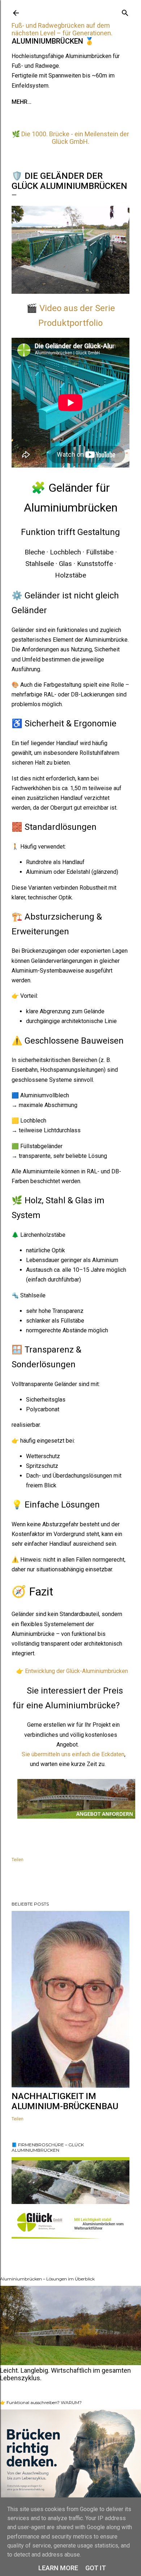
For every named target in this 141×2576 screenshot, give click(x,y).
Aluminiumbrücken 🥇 (53, 41)
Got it (96, 2568)
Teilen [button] (18, 1860)
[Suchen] (125, 11)
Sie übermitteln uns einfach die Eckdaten (73, 1754)
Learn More (58, 2568)
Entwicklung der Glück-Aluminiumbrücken (76, 1671)
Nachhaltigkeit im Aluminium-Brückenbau (65, 2101)
